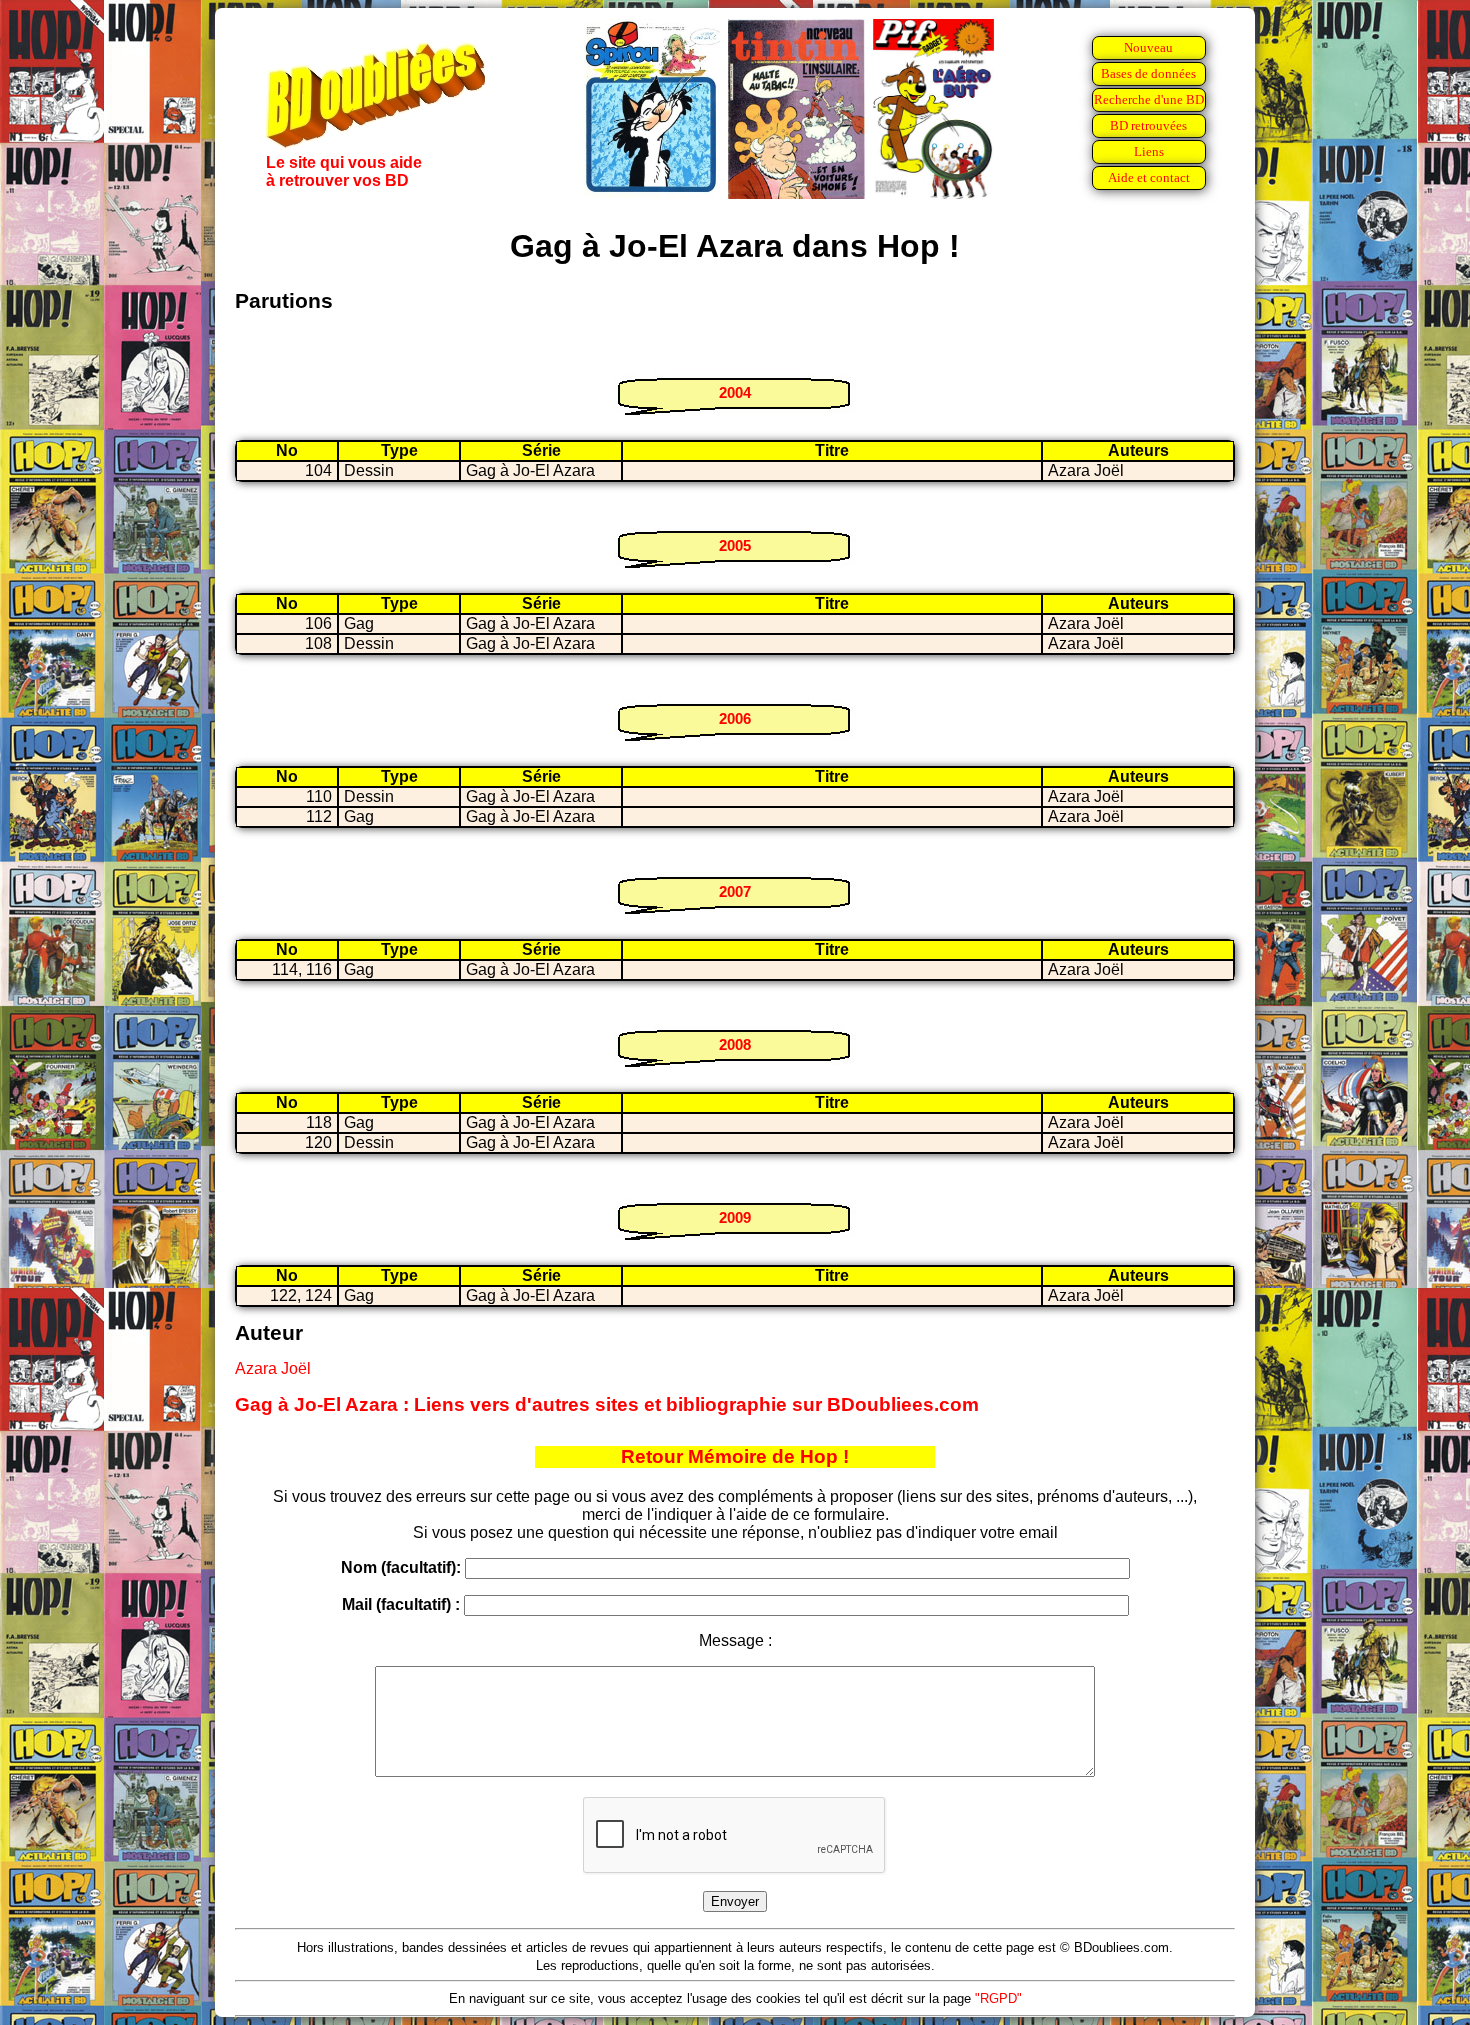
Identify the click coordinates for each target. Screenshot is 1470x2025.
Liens (1149, 151)
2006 (735, 718)
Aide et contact (1149, 177)
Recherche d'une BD (1149, 99)
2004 (735, 392)
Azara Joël (273, 1368)
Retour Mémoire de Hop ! (735, 1456)
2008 (735, 1044)
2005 (735, 545)
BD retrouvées (1148, 125)
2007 (735, 891)
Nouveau (1148, 47)
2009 (735, 1217)
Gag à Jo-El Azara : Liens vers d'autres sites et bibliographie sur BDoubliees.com (607, 1404)
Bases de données (1148, 73)
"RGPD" (998, 1998)
